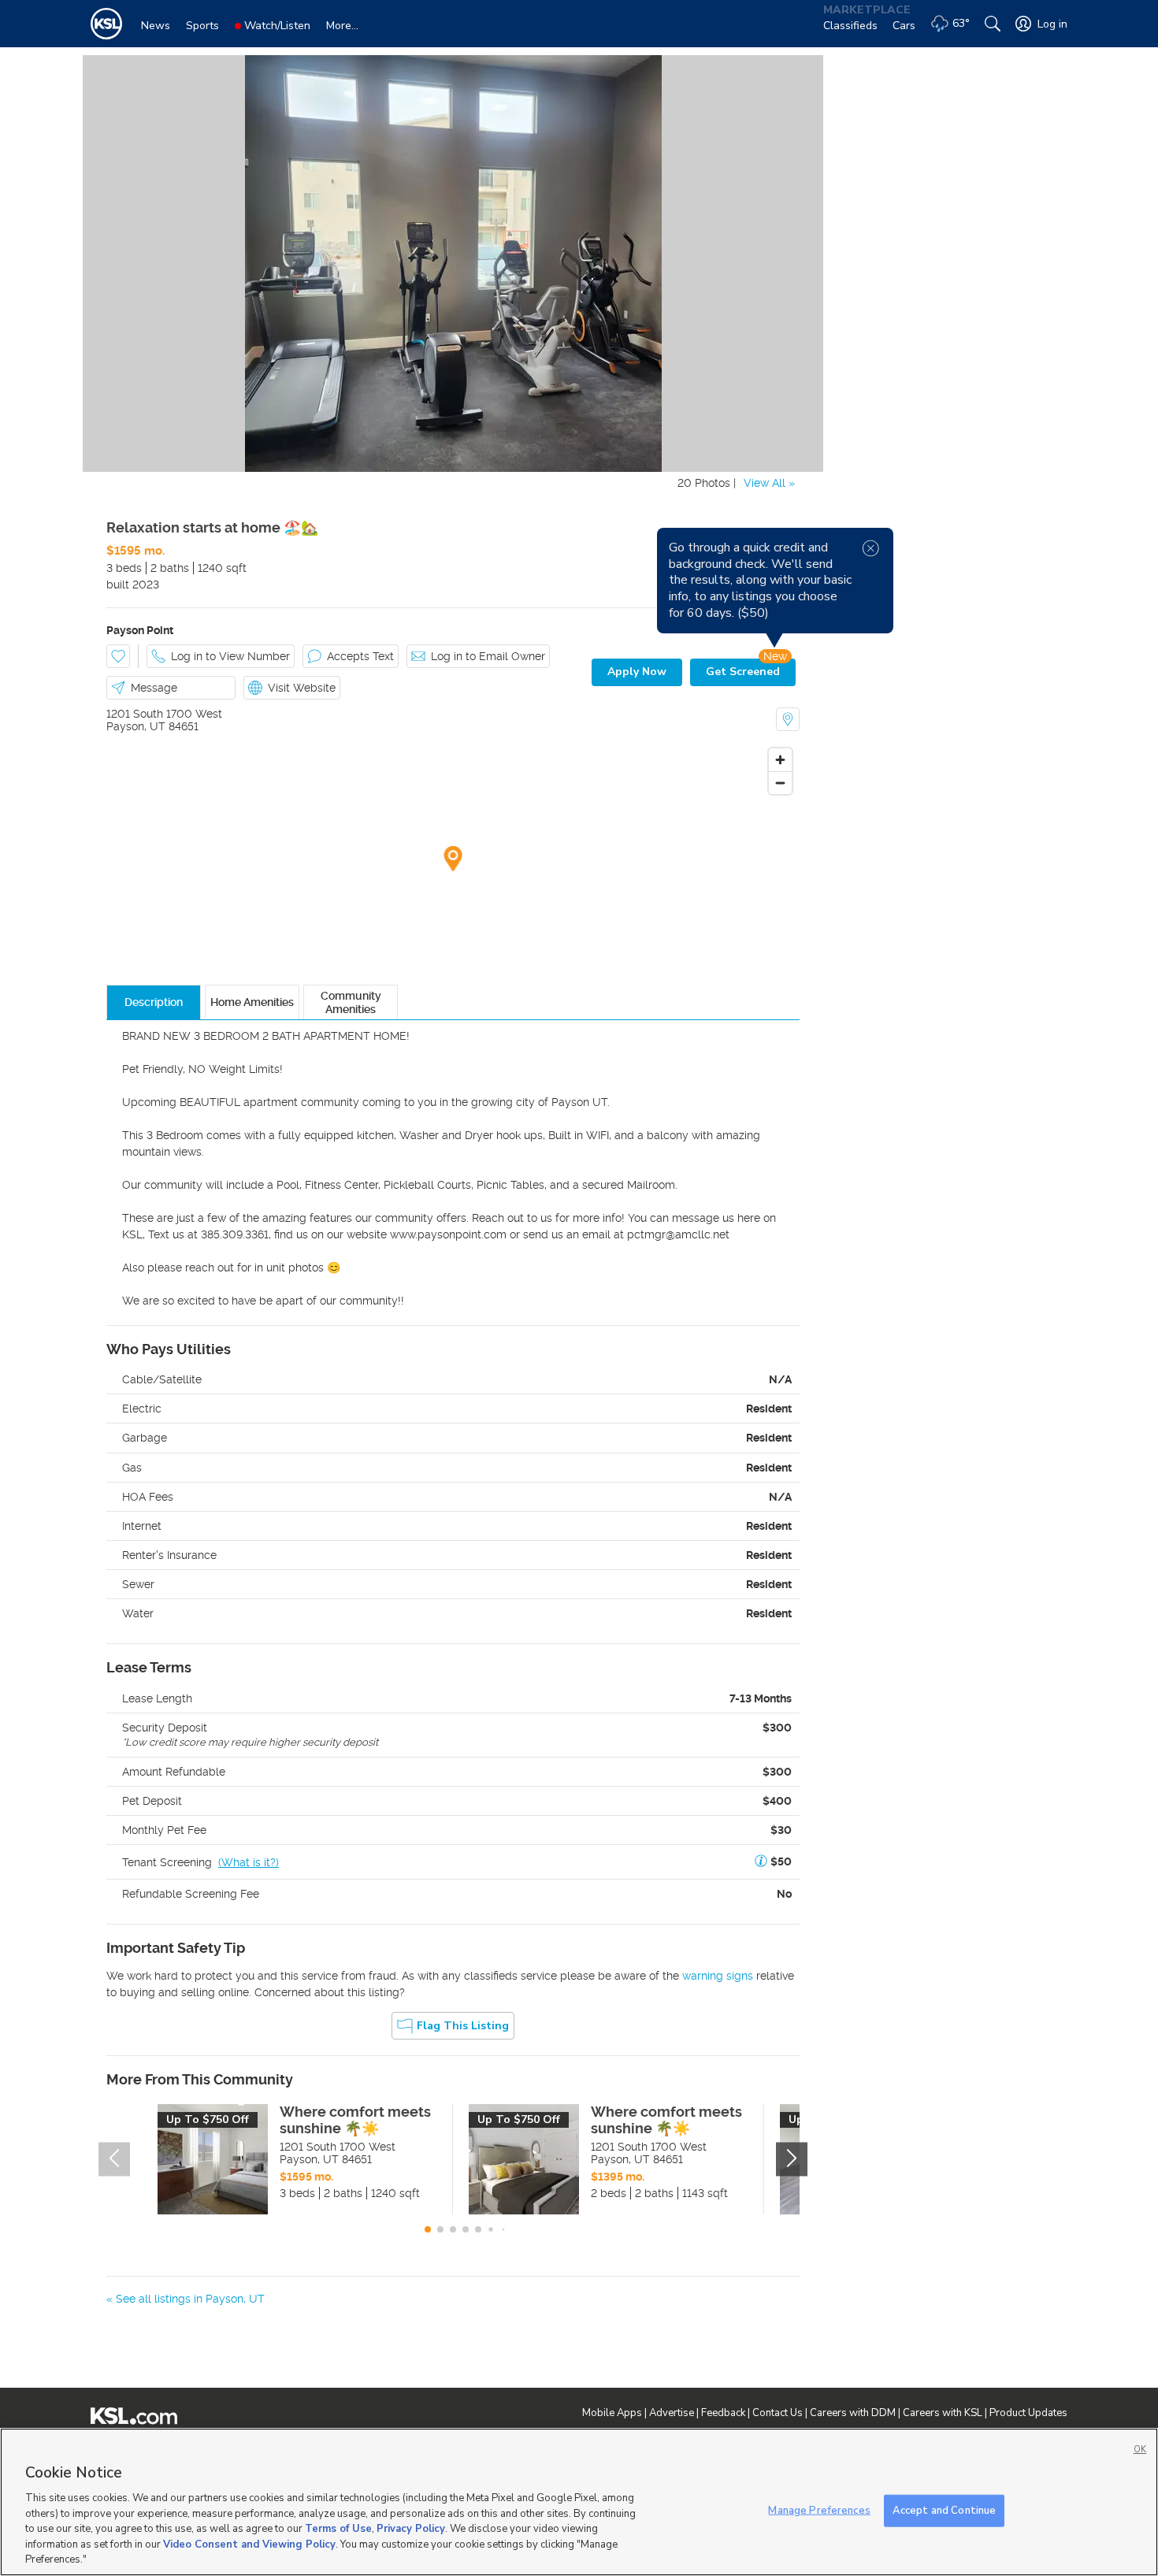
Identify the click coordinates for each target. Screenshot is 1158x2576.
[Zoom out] (780, 783)
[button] (761, 1862)
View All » (769, 483)
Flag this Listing (463, 2026)
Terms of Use (338, 2529)
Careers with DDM (853, 2413)
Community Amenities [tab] (351, 1002)
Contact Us (778, 2413)
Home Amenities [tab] (252, 1002)
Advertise (672, 2413)
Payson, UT (136, 726)
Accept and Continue (944, 2510)
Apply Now (637, 672)
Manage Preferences (819, 2510)
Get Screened (743, 672)
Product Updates (1028, 2413)
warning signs (718, 1976)
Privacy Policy (411, 2529)
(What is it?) (249, 1862)
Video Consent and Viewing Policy (249, 2544)
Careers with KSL (943, 2413)
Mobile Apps (612, 2413)
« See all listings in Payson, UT (186, 2299)
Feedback (723, 2413)
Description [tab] (154, 1002)
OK (1140, 2450)
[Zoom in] (780, 760)
